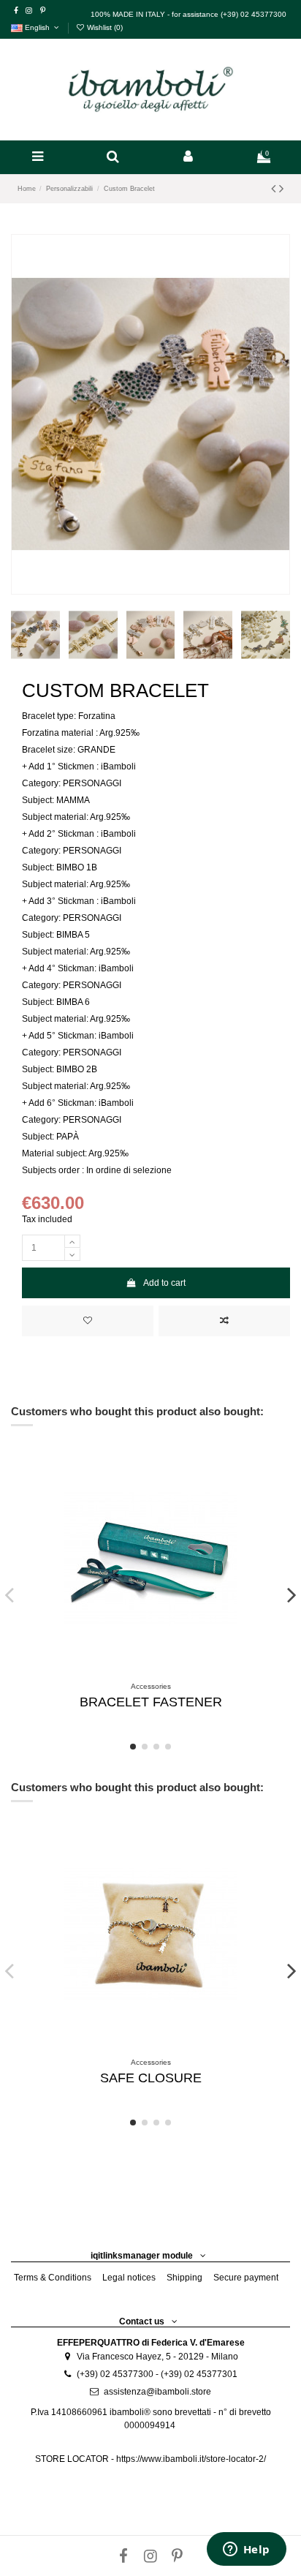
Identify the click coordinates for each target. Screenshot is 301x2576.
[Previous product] (275, 189)
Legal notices (129, 2278)
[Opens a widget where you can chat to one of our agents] (246, 2550)
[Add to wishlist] (88, 1321)
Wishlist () (104, 27)
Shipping (184, 2278)
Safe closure (151, 2078)
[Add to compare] (224, 1321)
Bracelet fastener (151, 1702)
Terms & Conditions (53, 2278)
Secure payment (246, 2278)
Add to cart (164, 1283)
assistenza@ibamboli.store (157, 2392)
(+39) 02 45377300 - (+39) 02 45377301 (157, 2374)
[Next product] (281, 189)
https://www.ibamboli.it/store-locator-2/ (191, 2459)
